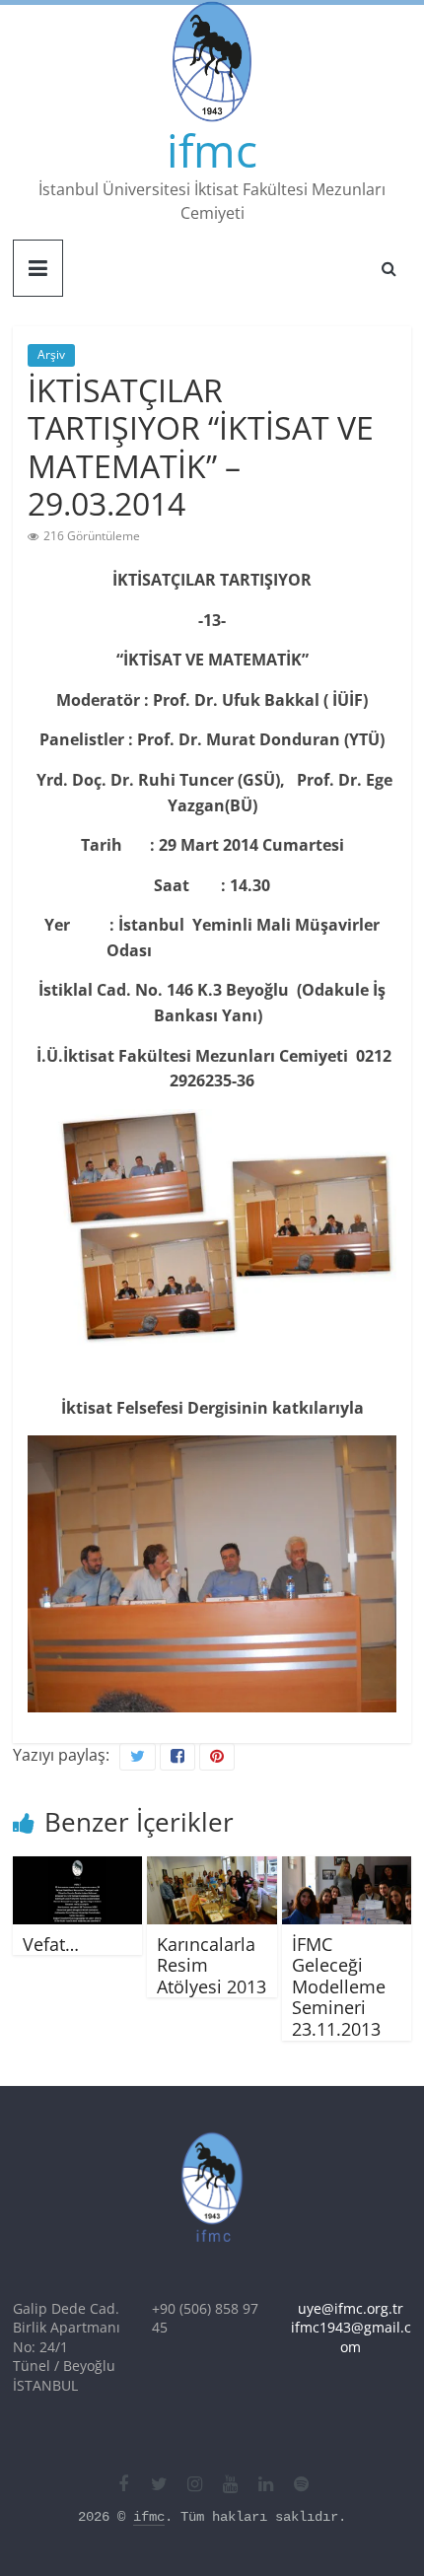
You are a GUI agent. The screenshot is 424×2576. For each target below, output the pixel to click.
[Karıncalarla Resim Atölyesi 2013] (212, 1868)
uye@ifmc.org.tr (351, 2308)
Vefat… (51, 1944)
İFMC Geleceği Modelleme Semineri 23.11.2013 (339, 1986)
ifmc (212, 150)
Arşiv (51, 354)
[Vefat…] (77, 1868)
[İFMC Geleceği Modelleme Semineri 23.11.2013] (347, 1868)
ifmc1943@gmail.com (351, 2337)
